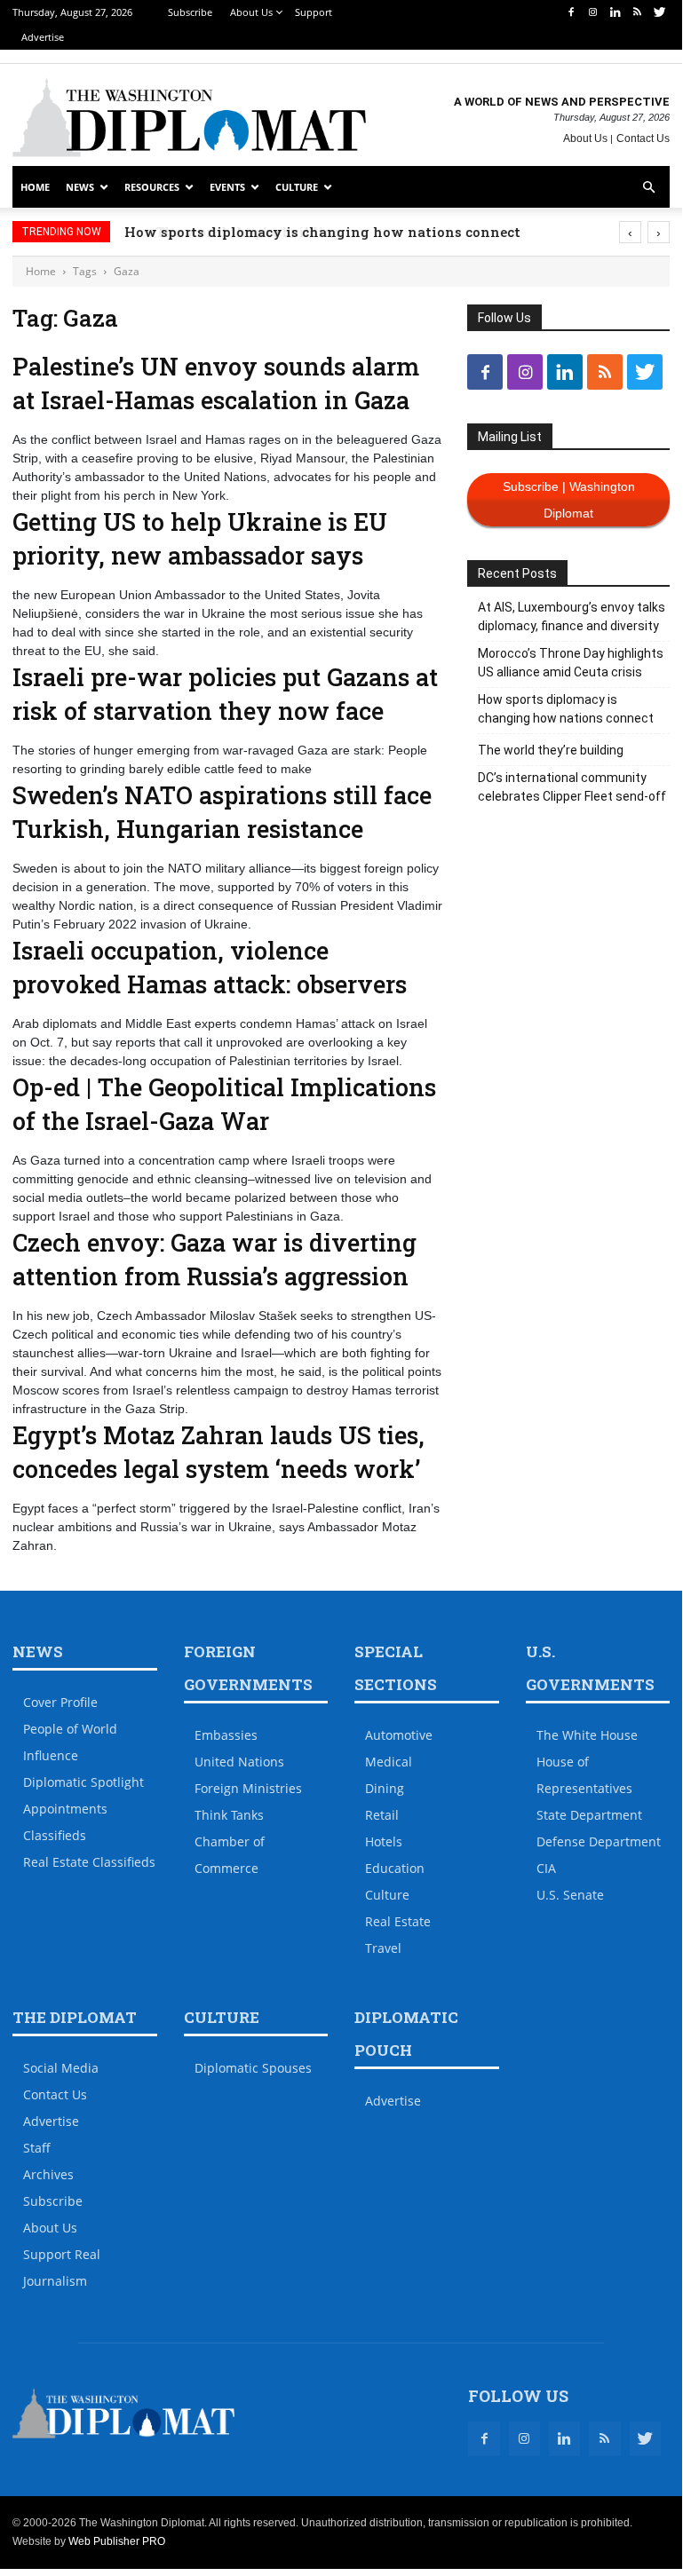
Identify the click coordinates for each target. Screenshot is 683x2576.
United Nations (239, 1762)
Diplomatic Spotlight (83, 1782)
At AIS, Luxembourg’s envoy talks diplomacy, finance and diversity (572, 616)
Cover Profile (60, 1702)
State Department (589, 1815)
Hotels (384, 1841)
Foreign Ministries (248, 1788)
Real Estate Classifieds (89, 1862)
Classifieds (55, 1835)
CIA (546, 1868)
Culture (297, 187)
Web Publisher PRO (117, 2541)
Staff (37, 2148)
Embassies (226, 1735)
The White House (587, 1735)
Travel (383, 1948)
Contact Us (643, 138)
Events (227, 187)
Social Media (61, 2068)
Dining (385, 1788)
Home (35, 187)
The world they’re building (551, 750)
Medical (389, 1762)
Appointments (65, 1809)
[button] (648, 188)
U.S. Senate (570, 1895)
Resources (152, 187)
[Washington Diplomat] (189, 117)
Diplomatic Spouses (253, 2068)
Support (314, 12)
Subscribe (190, 12)
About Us (251, 12)
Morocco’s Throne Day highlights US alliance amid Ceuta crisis (571, 663)
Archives (48, 2174)
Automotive (399, 1735)
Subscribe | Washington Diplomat (569, 500)
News (80, 187)
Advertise (43, 37)
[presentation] (630, 232)
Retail (382, 1815)
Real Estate (398, 1921)
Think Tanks (229, 1815)
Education (395, 1868)
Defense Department (599, 1841)
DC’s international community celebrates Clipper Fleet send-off (572, 787)
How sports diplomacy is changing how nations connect (357, 232)
